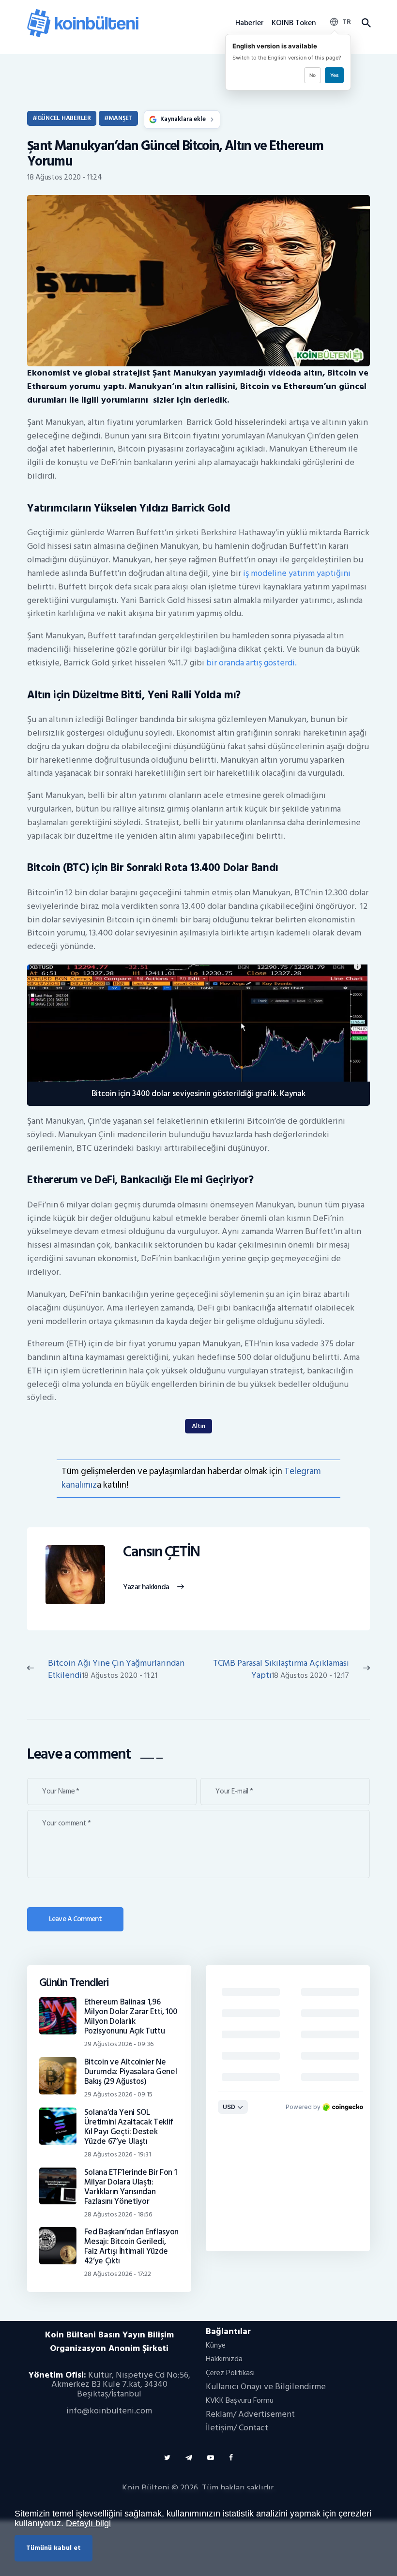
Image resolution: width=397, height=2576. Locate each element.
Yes (334, 75)
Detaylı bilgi (88, 2523)
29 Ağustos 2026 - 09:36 (119, 2044)
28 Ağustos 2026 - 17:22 (118, 2274)
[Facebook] (231, 2458)
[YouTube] (211, 2458)
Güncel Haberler (64, 118)
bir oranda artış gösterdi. (252, 663)
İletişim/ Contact (237, 2428)
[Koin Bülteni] (83, 12)
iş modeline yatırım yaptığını (296, 573)
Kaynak (293, 1093)
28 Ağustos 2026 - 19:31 (118, 2154)
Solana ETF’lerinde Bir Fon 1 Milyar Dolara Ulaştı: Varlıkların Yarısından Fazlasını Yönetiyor (131, 2187)
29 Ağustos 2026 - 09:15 (118, 2094)
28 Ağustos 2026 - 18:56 (118, 2214)
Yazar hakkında (146, 1587)
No (313, 75)
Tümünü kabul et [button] (53, 2548)
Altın (198, 1426)
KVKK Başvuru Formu (240, 2400)
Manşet (120, 118)
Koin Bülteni (146, 2488)
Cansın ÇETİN (161, 1552)
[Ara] (366, 23)
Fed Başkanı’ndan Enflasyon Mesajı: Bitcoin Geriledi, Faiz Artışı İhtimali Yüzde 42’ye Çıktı (131, 2246)
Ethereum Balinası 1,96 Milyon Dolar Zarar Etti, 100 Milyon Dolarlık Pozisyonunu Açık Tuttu (131, 2017)
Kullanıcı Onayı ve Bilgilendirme (266, 2387)
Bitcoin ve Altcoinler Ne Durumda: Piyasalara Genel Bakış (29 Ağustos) (131, 2072)
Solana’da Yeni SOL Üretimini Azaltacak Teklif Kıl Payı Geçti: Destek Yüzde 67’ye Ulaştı (129, 2127)
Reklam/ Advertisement (250, 2414)
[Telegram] (189, 2458)
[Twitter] (167, 2458)
